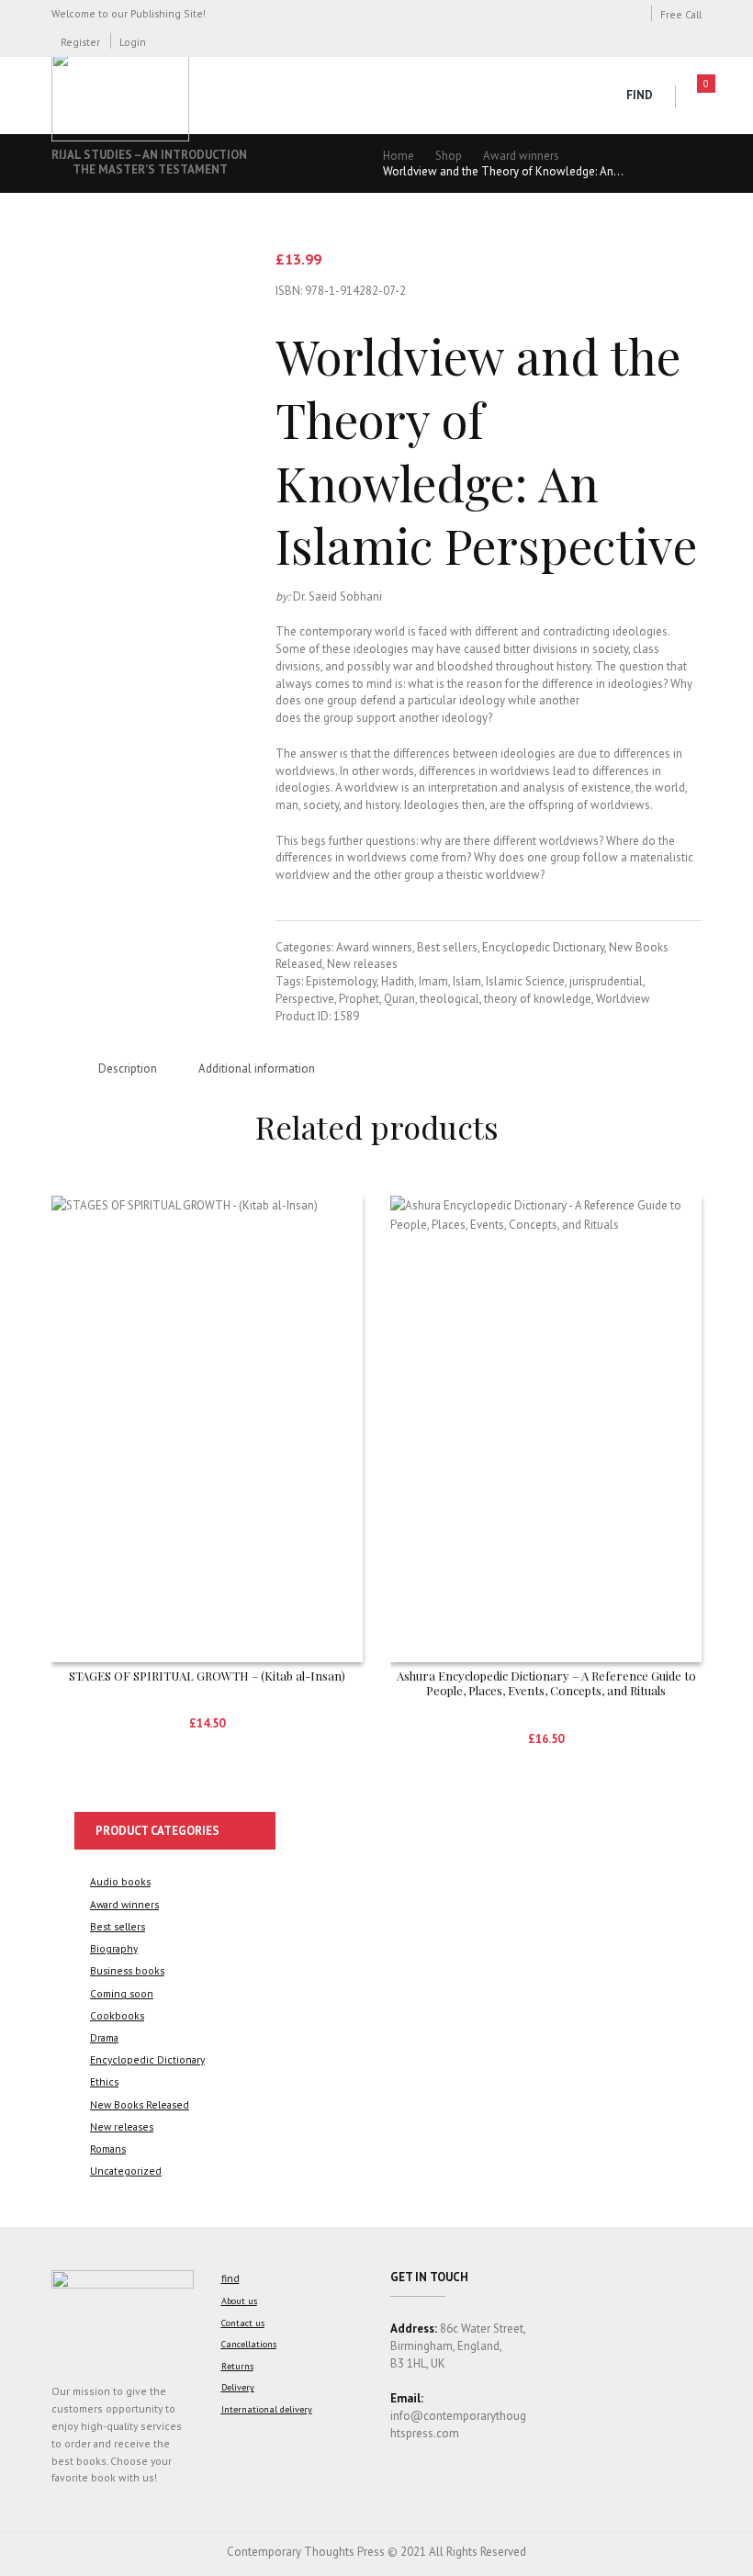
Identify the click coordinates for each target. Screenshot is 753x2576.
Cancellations (249, 2344)
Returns (237, 2366)
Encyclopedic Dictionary (543, 947)
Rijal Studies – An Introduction (149, 155)
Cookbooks (117, 2015)
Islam (467, 981)
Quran (399, 999)
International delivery (267, 2409)
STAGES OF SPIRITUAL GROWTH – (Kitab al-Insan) (207, 1676)
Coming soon (122, 1993)
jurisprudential (606, 981)
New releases (362, 964)
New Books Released (140, 2104)
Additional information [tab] (257, 1069)
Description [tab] (128, 1069)
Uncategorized (126, 2171)
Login (133, 42)
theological (450, 999)
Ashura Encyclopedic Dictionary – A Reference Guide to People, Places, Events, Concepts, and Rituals (546, 1683)
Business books (127, 1970)
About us (239, 2301)
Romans (108, 2149)
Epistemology (341, 981)
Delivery (238, 2387)
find (640, 95)
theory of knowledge (538, 999)
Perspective (305, 999)
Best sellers (447, 947)
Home (399, 156)
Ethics (104, 2081)
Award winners (521, 156)
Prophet (359, 999)
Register (80, 42)
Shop (449, 156)
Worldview (623, 999)
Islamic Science (525, 981)
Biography (114, 1948)
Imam (433, 981)
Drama (104, 2037)
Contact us (243, 2323)
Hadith (398, 981)
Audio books (120, 1881)
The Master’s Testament (150, 169)
